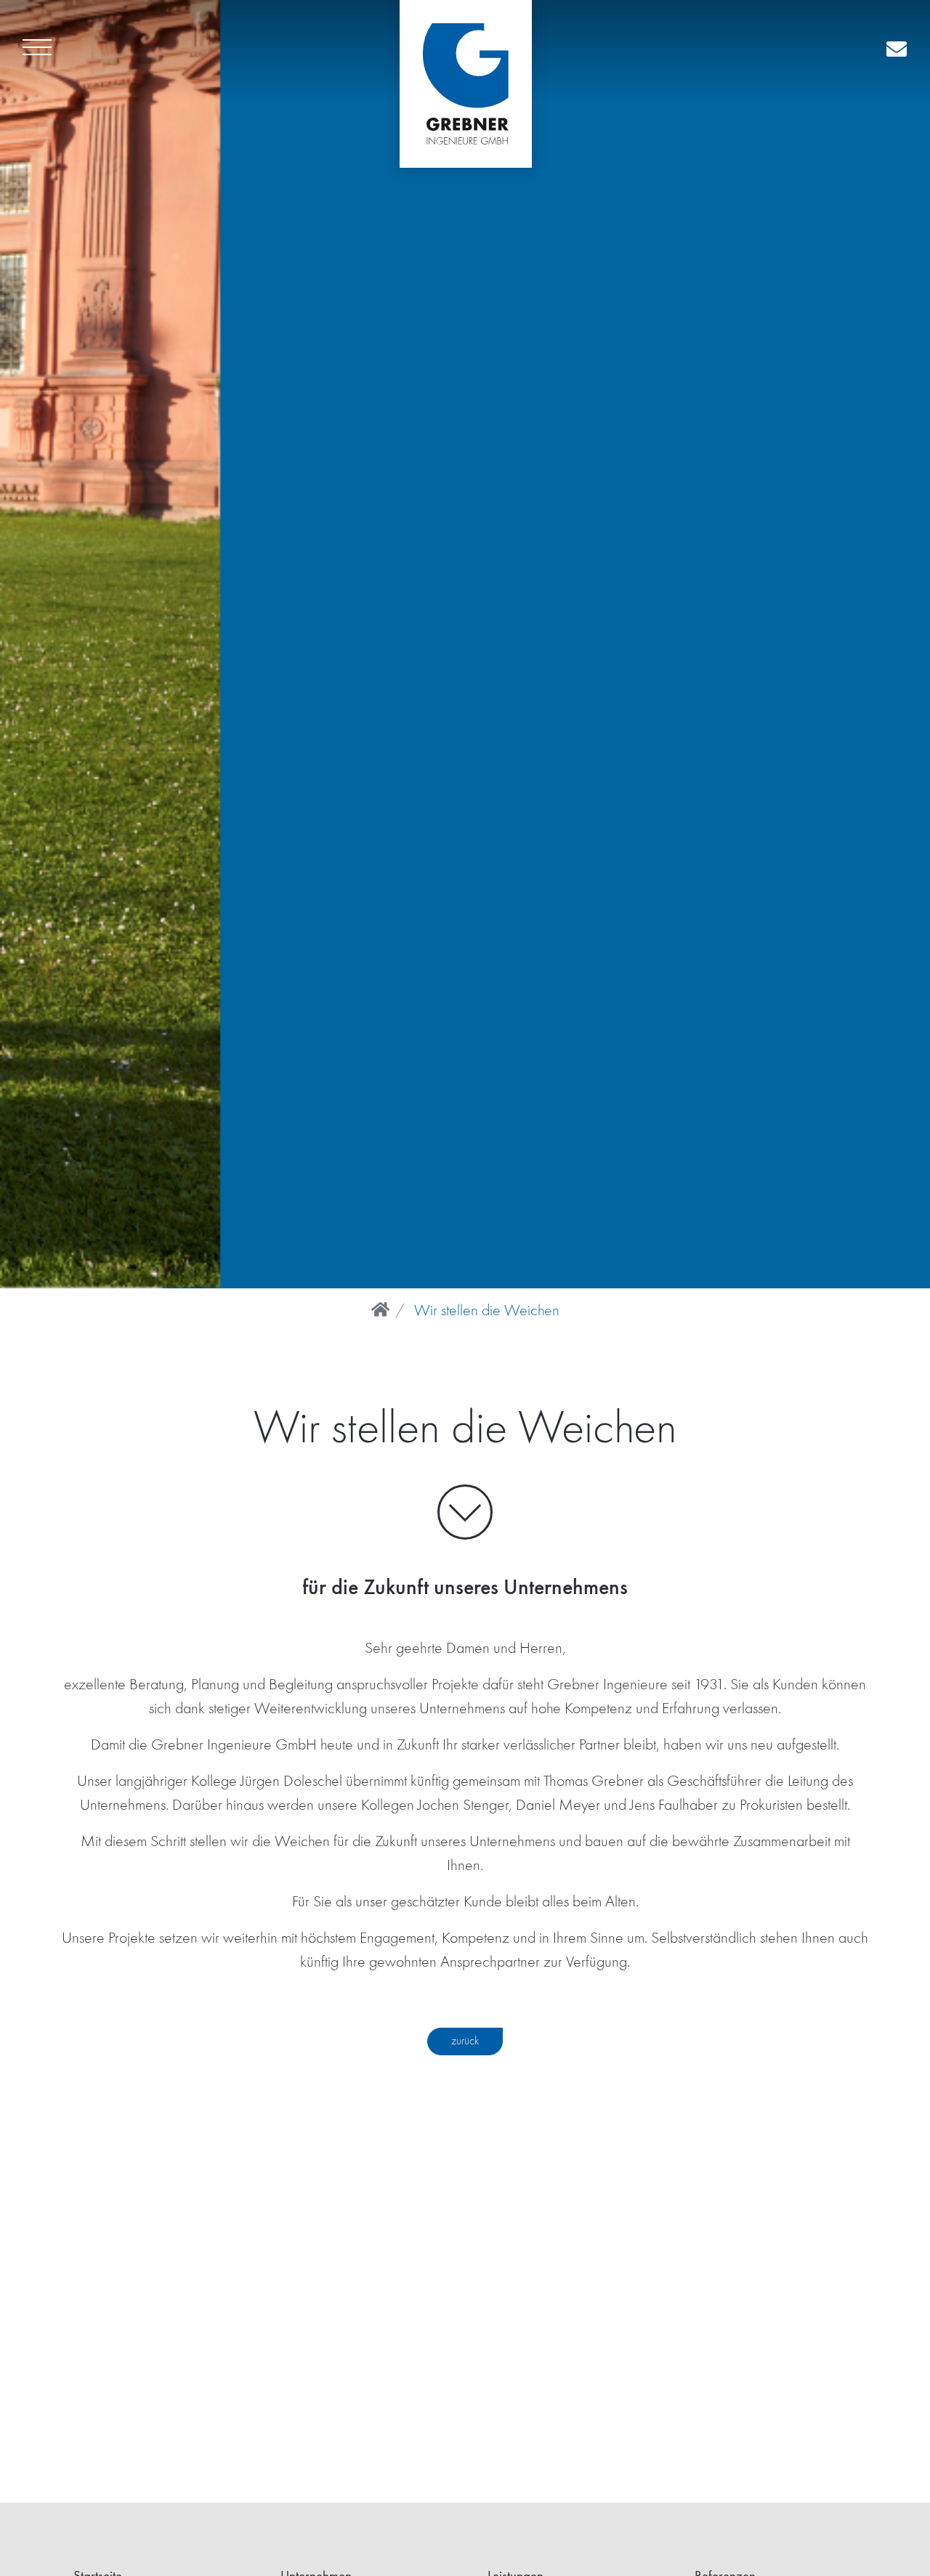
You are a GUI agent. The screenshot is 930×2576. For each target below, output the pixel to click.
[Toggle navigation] (37, 51)
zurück (465, 2041)
